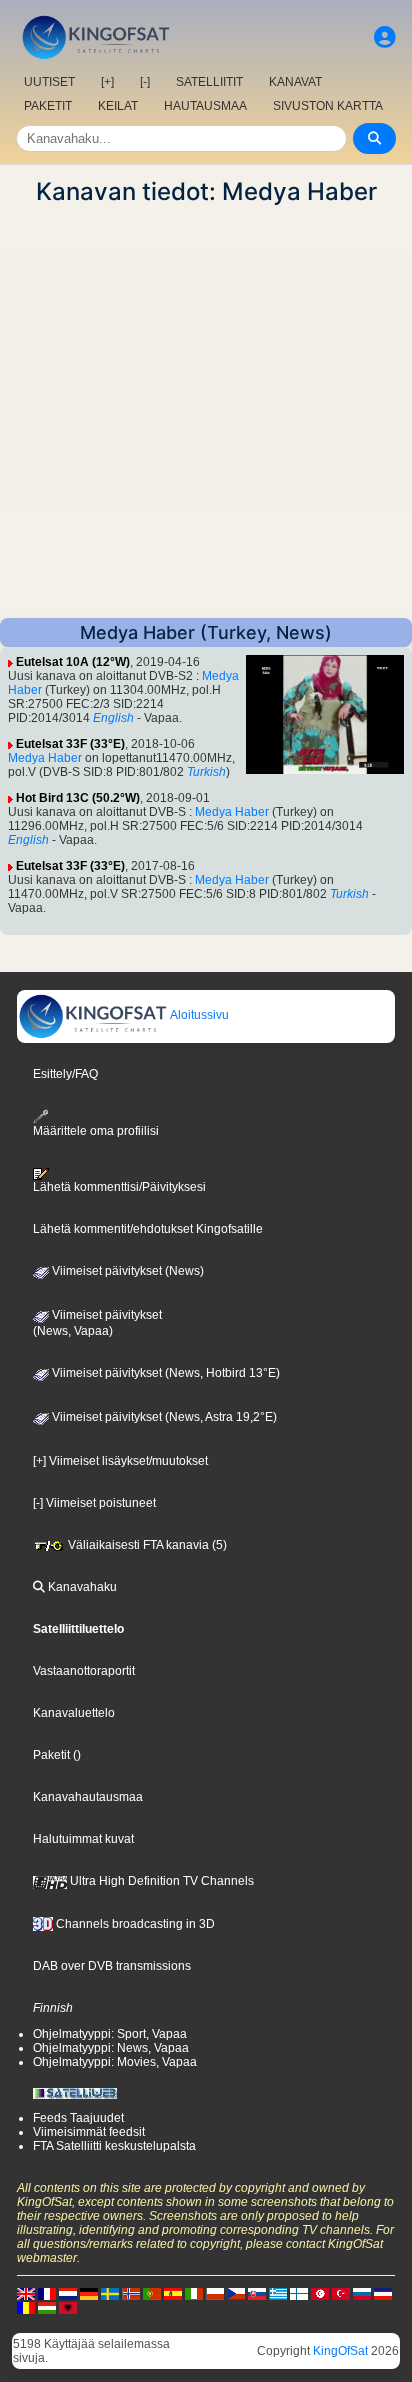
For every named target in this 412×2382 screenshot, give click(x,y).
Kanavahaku (81, 1587)
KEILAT (118, 106)
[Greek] (278, 2293)
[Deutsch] (89, 2293)
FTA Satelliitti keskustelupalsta (114, 2146)
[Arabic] (320, 2293)
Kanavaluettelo (74, 1713)
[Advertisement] (206, 412)
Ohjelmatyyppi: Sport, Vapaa (110, 2034)
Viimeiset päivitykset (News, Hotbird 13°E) (164, 1373)
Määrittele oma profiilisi (96, 1131)
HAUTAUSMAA (205, 106)
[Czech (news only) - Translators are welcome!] (236, 2293)
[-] (145, 82)
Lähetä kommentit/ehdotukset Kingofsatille (148, 1229)
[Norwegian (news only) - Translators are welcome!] (131, 2293)
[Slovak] (257, 2293)
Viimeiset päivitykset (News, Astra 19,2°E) (163, 1417)
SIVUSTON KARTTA (328, 106)
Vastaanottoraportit (84, 1671)
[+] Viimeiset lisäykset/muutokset (120, 1461)
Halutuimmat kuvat (83, 1839)
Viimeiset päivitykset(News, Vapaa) (97, 1323)
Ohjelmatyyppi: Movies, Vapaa (115, 2062)
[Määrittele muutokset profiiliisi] (385, 37)
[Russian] (362, 2293)
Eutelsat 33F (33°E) (70, 744)
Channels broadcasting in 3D (134, 1924)
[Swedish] (110, 2293)
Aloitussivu (198, 1015)
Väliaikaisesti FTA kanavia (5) (146, 1545)
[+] (107, 82)
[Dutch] (68, 2293)
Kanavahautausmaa (88, 1797)
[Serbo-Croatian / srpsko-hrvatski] (383, 2293)
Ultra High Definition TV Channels (160, 1881)
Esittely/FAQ (65, 1074)
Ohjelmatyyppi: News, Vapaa (111, 2048)
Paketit (51, 1755)
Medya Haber (45, 758)
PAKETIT (48, 106)
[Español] (173, 2293)
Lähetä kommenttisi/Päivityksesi (119, 1187)
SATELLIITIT (209, 82)
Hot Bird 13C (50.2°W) (78, 798)
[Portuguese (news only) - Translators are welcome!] (152, 2293)
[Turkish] (341, 2293)
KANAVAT (295, 82)
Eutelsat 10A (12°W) (73, 662)
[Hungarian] (47, 2307)
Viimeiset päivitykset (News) (126, 1271)
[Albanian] (68, 2307)
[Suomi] (299, 2293)
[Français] (47, 2293)
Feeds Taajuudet (78, 2118)
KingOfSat (340, 2351)
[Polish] (215, 2293)
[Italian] (194, 2293)
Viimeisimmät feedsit (89, 2132)
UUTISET (49, 82)
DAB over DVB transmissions (112, 1966)
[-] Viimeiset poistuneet (94, 1503)
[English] (26, 2293)
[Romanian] (26, 2307)
